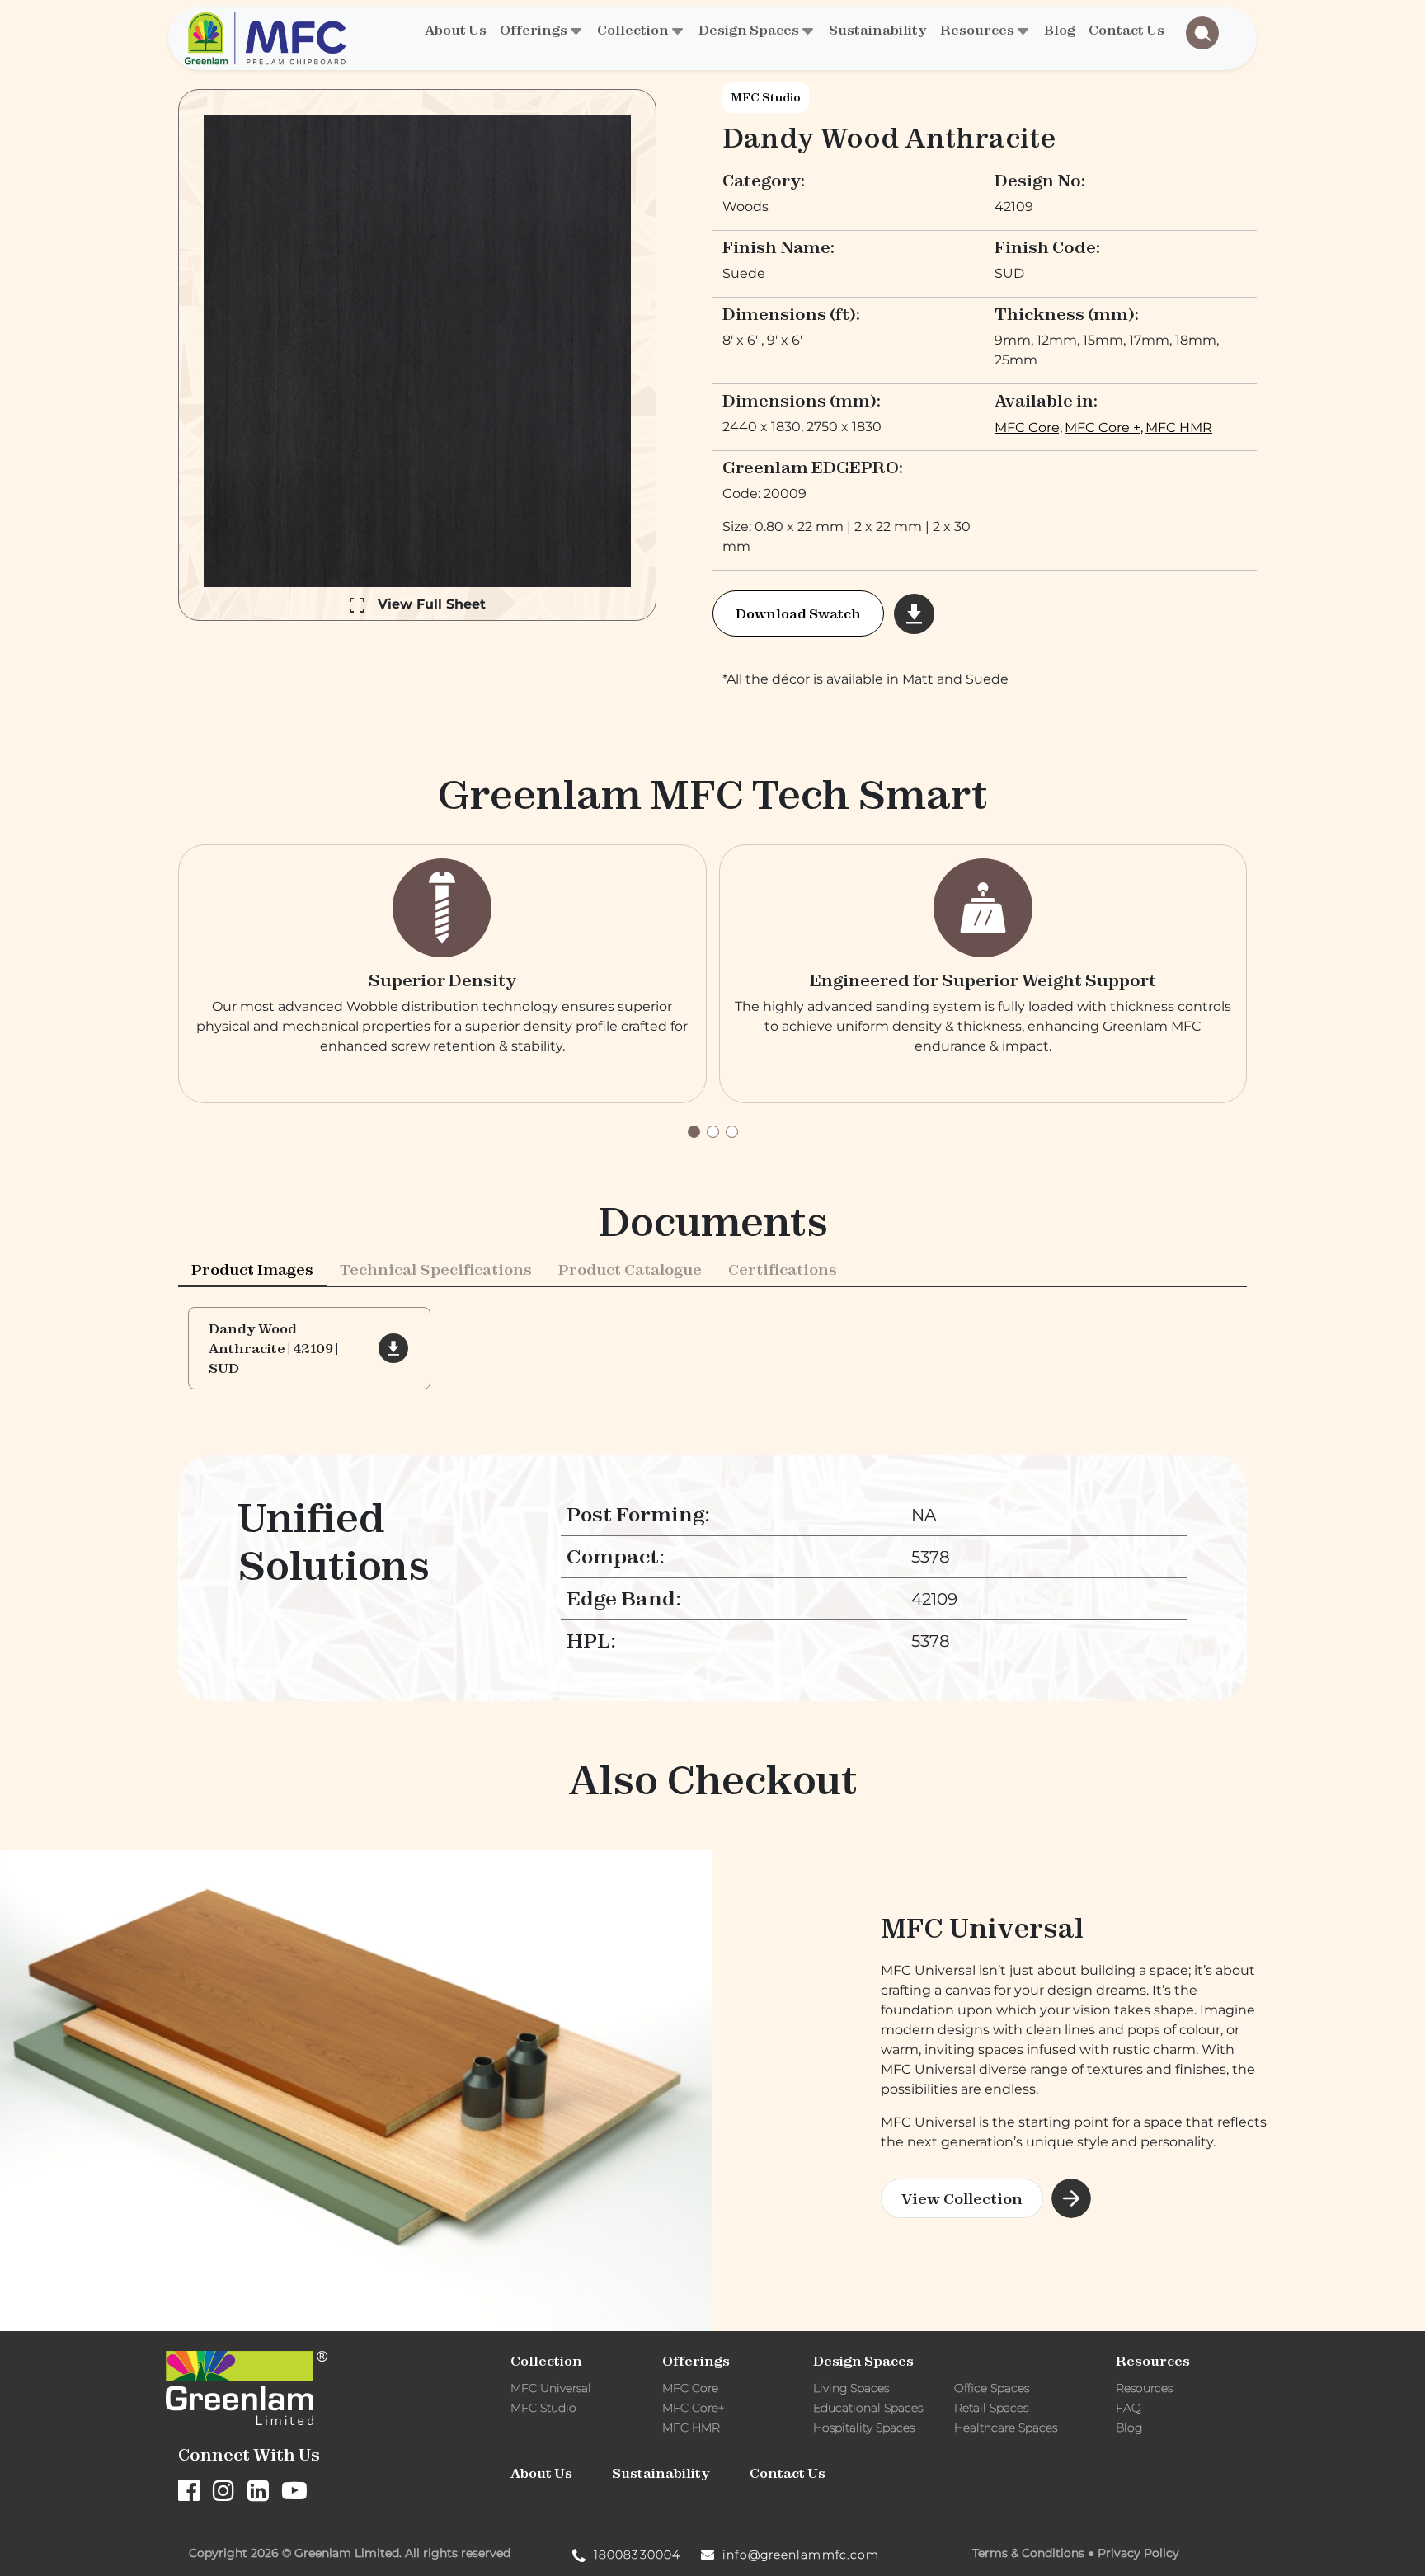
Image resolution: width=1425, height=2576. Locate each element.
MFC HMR (1179, 428)
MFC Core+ (694, 2408)
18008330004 (635, 2554)
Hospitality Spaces (864, 2428)
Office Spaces (992, 2388)
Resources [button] (977, 30)
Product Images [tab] (252, 1269)
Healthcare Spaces (1006, 2428)
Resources (1144, 2388)
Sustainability (878, 30)
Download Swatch (798, 613)
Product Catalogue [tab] (630, 1269)
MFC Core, (1028, 428)
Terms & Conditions (1028, 2553)
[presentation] (252, 1269)
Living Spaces (851, 2388)
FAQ (1129, 2408)
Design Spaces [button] (749, 30)
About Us (456, 30)
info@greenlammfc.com (799, 2554)
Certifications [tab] (783, 1269)
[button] (694, 1132)
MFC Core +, (1104, 428)
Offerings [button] (534, 30)
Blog (1060, 30)
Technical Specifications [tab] (436, 1269)
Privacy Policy (1138, 2553)
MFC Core (690, 2388)
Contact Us (1126, 30)
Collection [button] (633, 30)
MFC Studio (766, 97)
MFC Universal (551, 2388)
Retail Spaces (991, 2408)
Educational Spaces (868, 2408)
